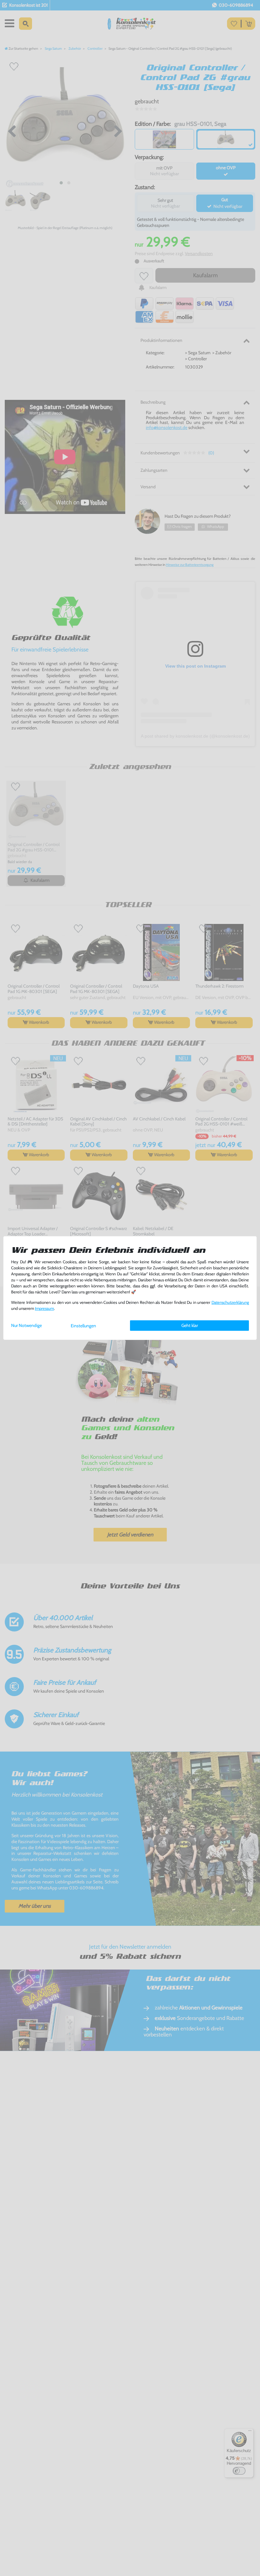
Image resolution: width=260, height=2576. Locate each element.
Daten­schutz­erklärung (230, 1302)
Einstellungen (83, 1326)
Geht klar (190, 1325)
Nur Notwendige (26, 1325)
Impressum (44, 1308)
